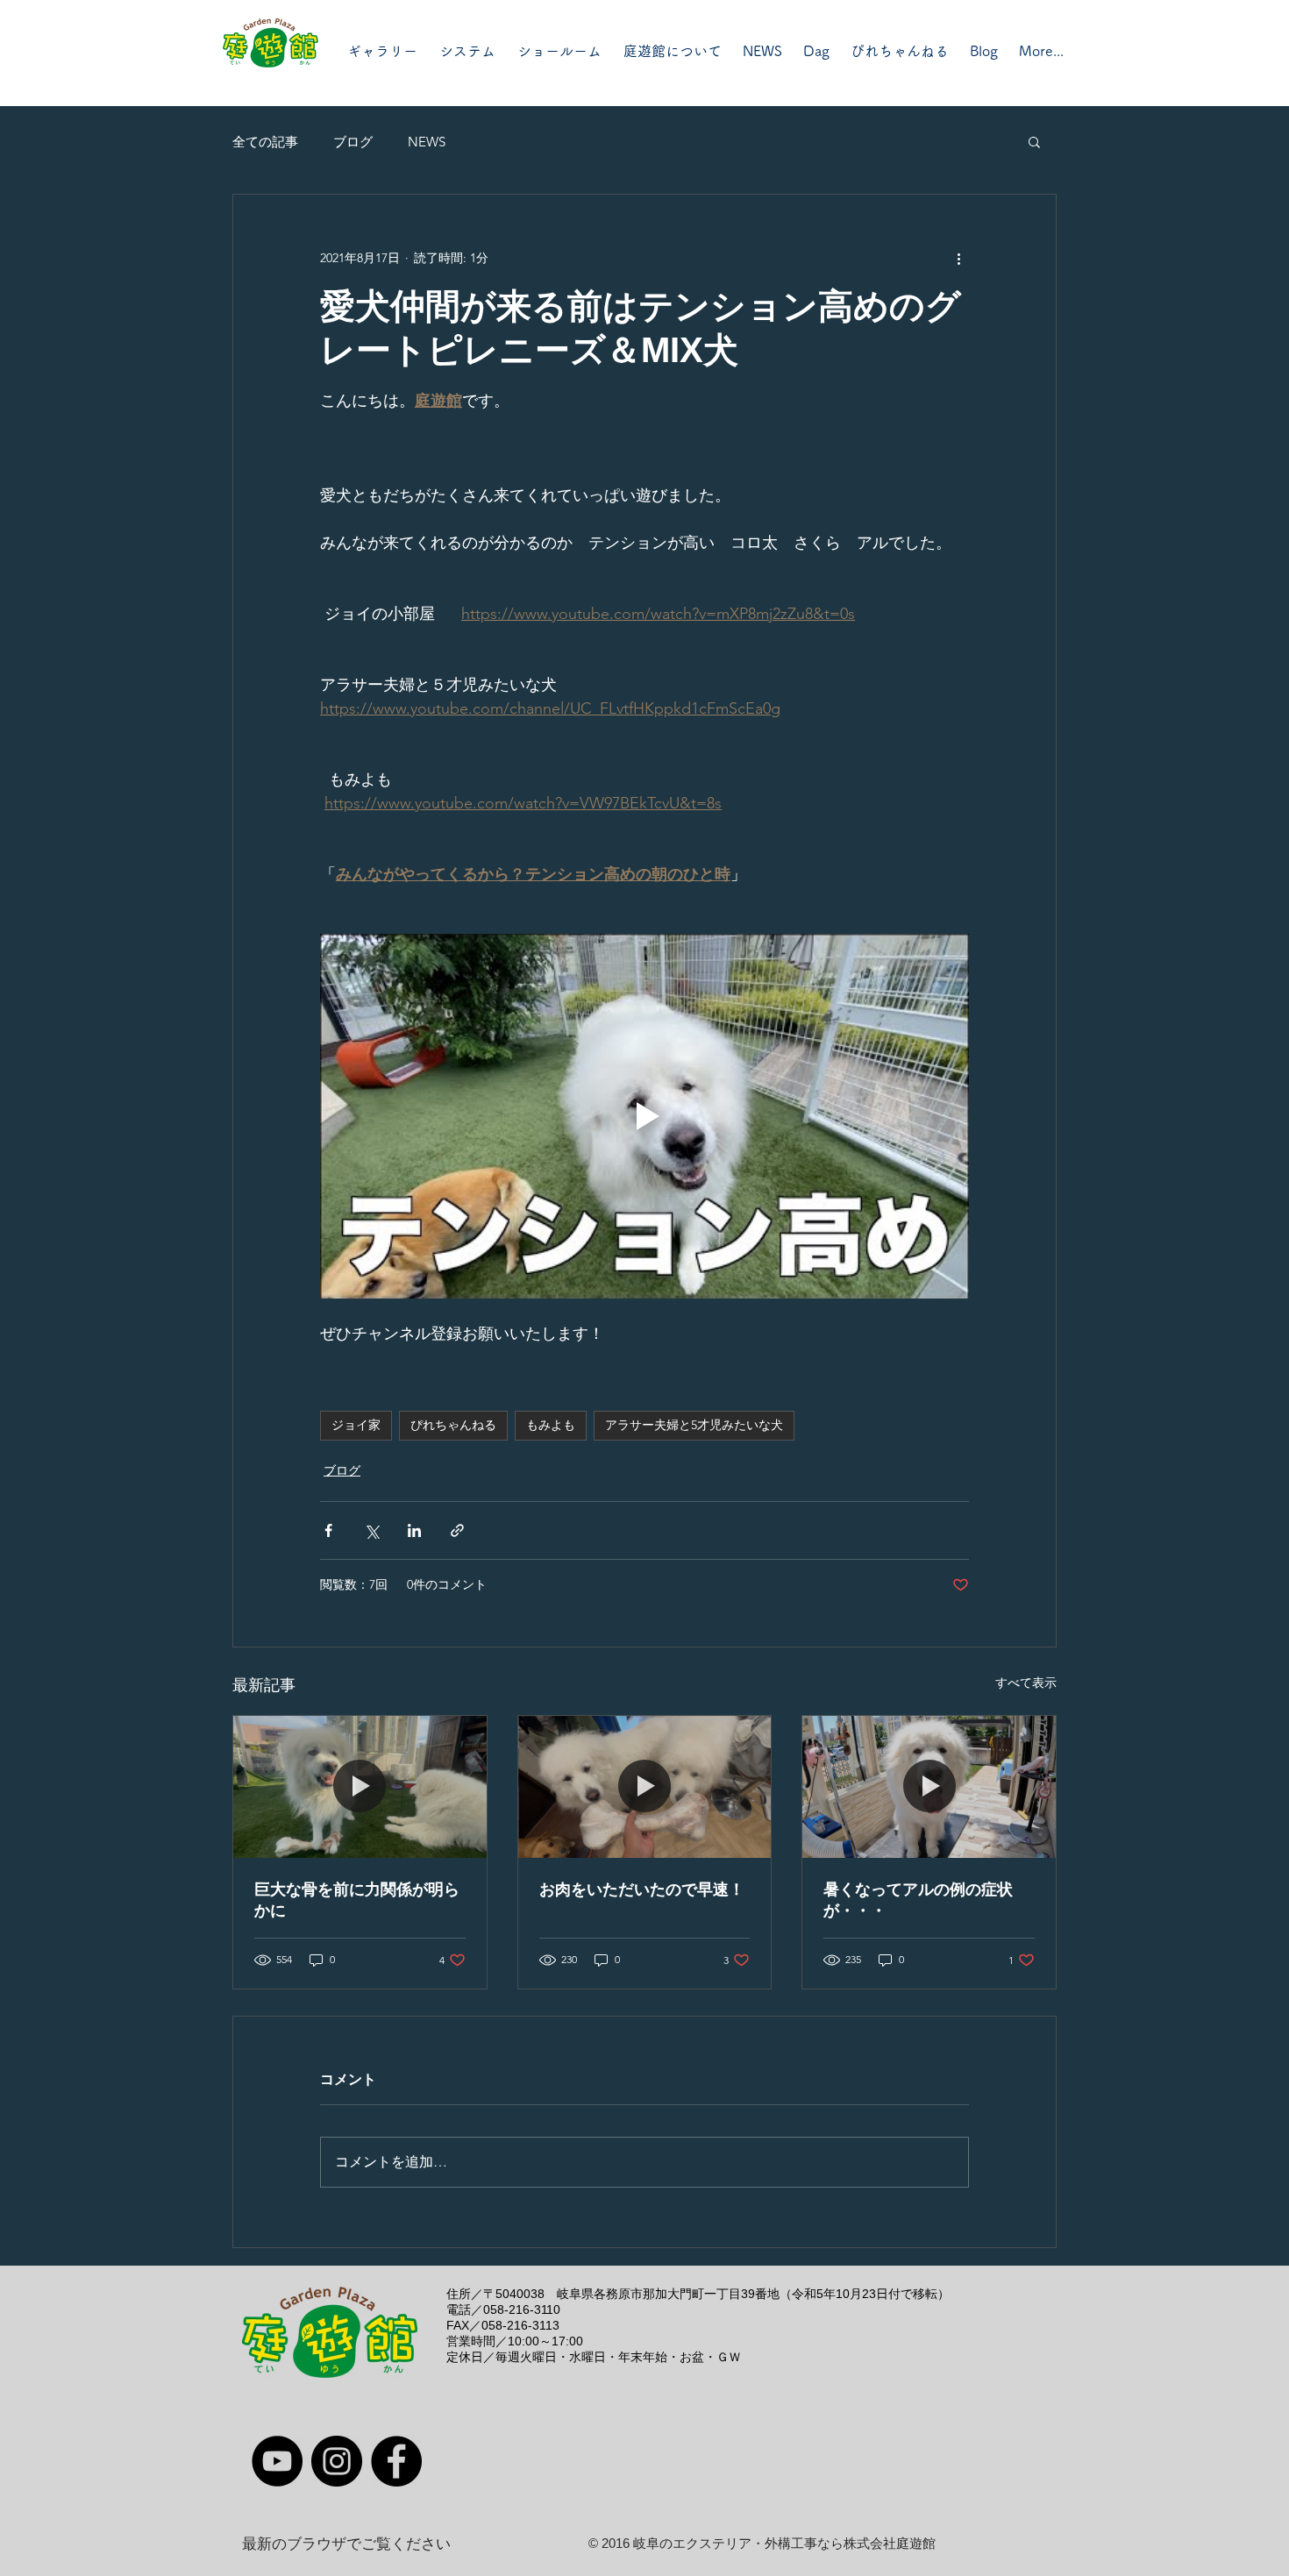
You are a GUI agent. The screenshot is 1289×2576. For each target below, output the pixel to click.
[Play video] (644, 1116)
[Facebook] (396, 2461)
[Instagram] (337, 2461)
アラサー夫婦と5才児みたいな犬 (694, 1425)
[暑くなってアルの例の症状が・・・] (929, 1787)
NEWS (427, 142)
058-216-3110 (522, 2309)
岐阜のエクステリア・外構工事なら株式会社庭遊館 (784, 2543)
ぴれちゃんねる (453, 1425)
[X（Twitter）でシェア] (371, 1530)
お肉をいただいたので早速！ (642, 1889)
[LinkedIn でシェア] (414, 1530)
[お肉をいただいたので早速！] (645, 1787)
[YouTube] (277, 2461)
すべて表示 (1026, 1683)
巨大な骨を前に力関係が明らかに (357, 1900)
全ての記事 (265, 142)
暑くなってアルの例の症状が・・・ (918, 1900)
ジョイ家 (356, 1425)
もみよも (551, 1425)
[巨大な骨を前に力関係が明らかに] (360, 1787)
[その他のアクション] (958, 258)
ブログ (353, 142)
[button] (1034, 141)
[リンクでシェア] (457, 1530)
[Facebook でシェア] (328, 1530)
